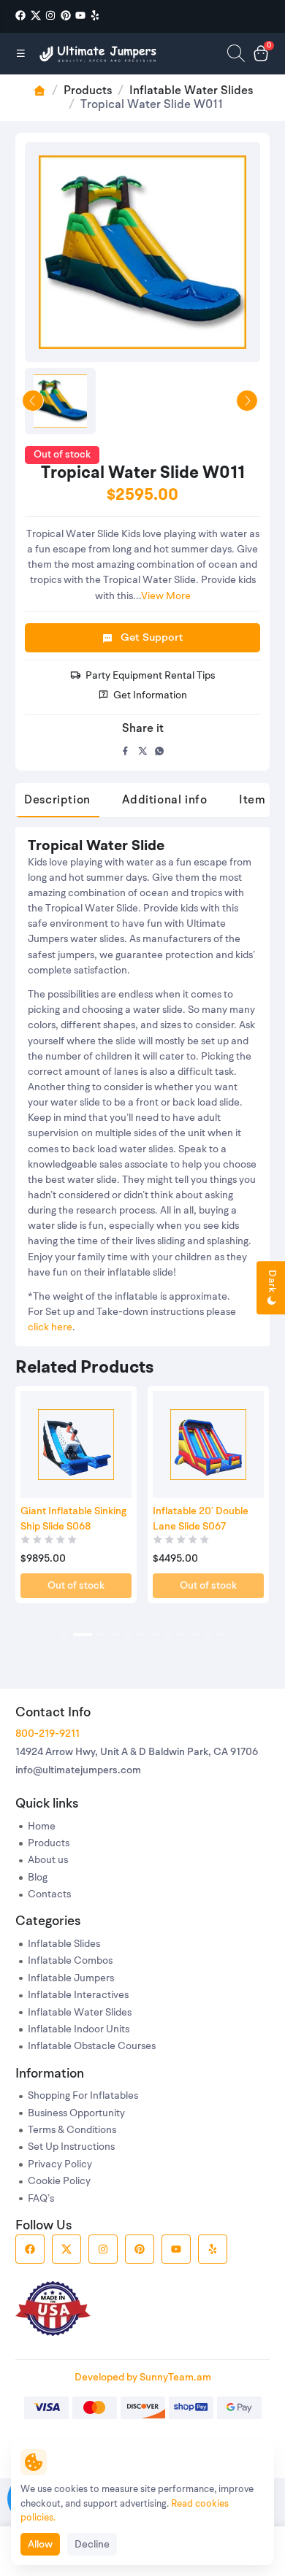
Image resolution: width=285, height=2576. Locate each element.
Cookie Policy (59, 2182)
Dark (271, 1283)
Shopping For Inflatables (83, 2096)
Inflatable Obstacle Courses (92, 2047)
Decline (92, 2545)
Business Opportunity (76, 2114)
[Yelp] (95, 16)
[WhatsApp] (160, 751)
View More (166, 597)
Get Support (152, 638)
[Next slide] (247, 401)
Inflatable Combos (70, 1961)
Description (57, 801)
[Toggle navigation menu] (21, 53)
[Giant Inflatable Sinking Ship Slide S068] (76, 1445)
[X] (36, 16)
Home (42, 1827)
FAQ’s (41, 2199)
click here (50, 1328)
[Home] (99, 54)
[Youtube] (80, 16)
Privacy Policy (60, 2165)
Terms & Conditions (72, 2130)
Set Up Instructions (71, 2147)
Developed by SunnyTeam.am (143, 2378)
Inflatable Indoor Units (79, 2030)
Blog (38, 1878)
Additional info (164, 801)
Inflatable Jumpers (71, 1979)
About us (48, 1860)
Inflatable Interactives (78, 1995)
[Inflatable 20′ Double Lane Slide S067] (208, 1445)
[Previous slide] (33, 401)
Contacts (49, 1895)
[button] (64, 1635)
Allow (40, 2545)
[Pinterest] (66, 16)
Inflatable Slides (64, 1944)
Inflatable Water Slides (191, 91)
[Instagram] (50, 16)
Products (88, 91)
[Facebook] (20, 16)
